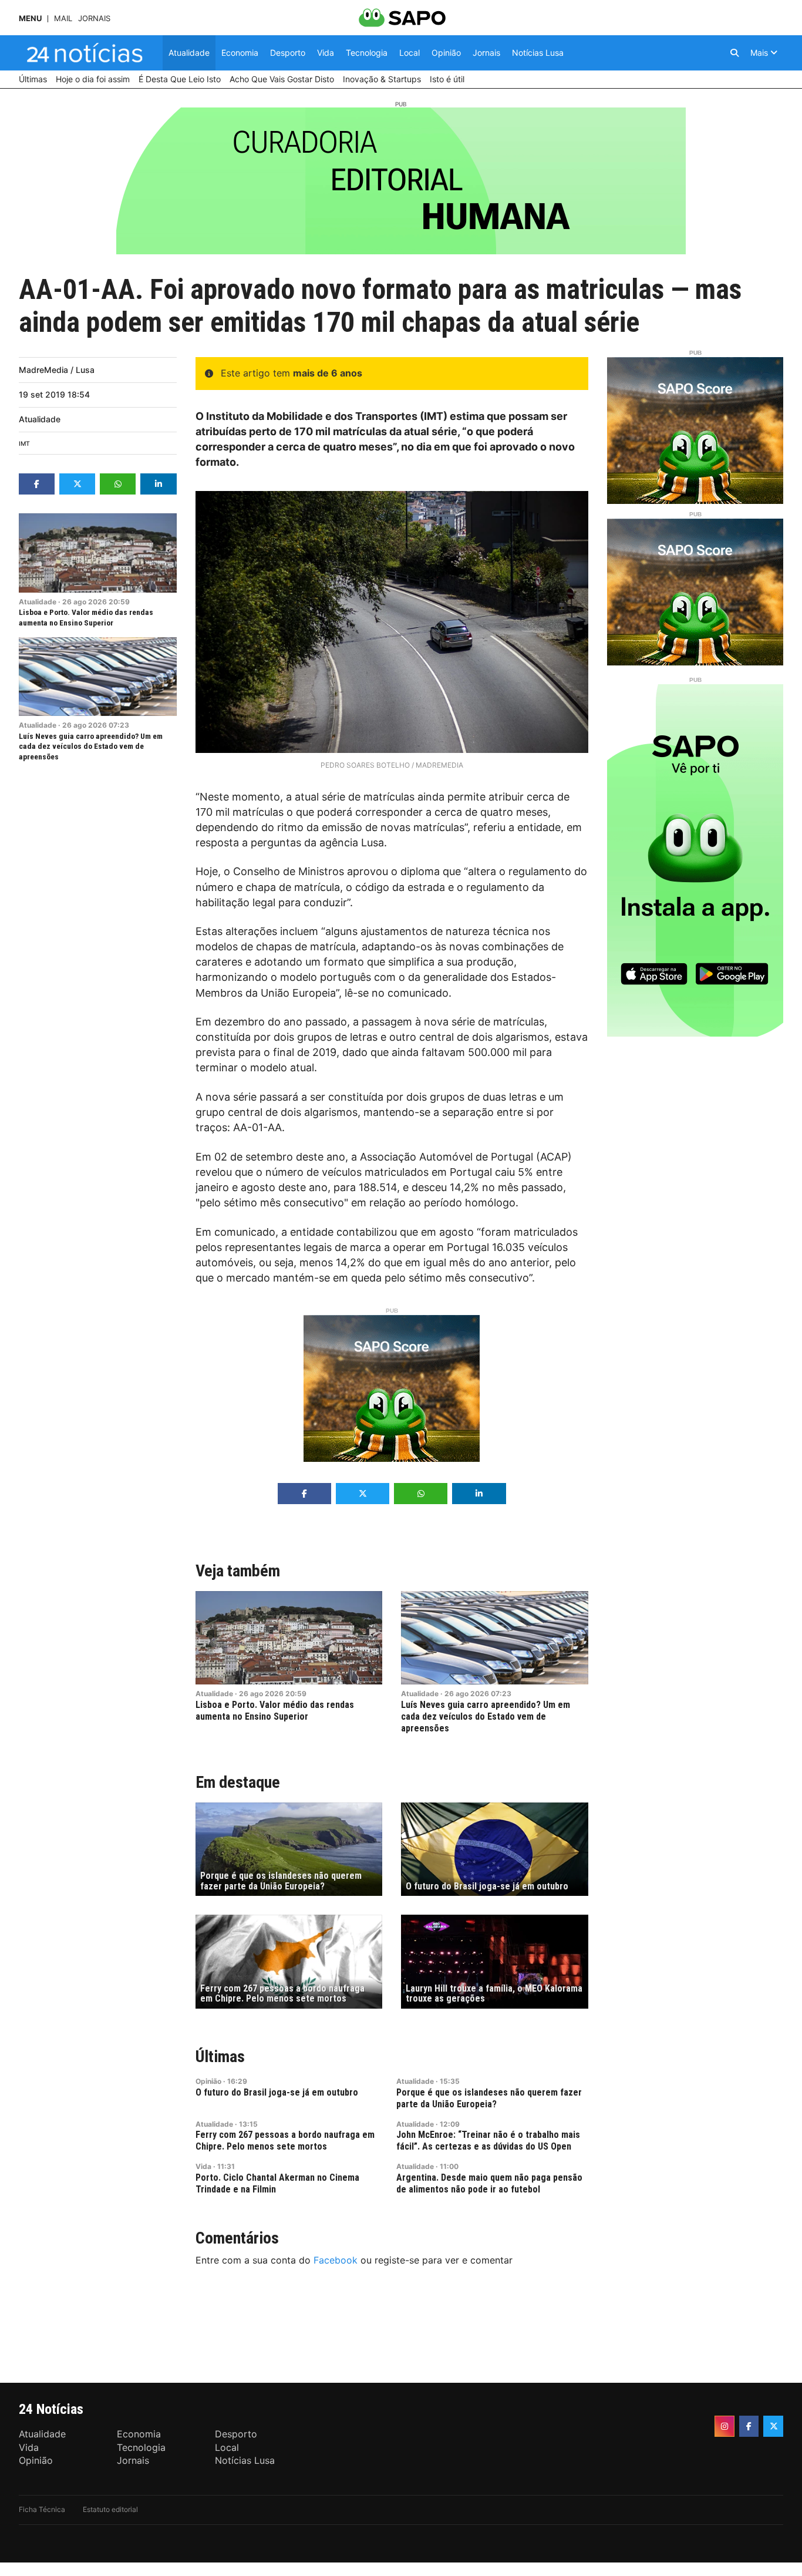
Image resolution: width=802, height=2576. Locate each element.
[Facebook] (749, 2426)
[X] (773, 2426)
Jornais (94, 19)
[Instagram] (725, 2426)
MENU (30, 19)
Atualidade (40, 419)
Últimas (220, 2057)
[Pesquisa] (734, 53)
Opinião (208, 2081)
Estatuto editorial (110, 2509)
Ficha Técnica (42, 2509)
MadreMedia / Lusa (57, 370)
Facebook (336, 2260)
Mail (63, 19)
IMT (24, 444)
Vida (203, 2166)
